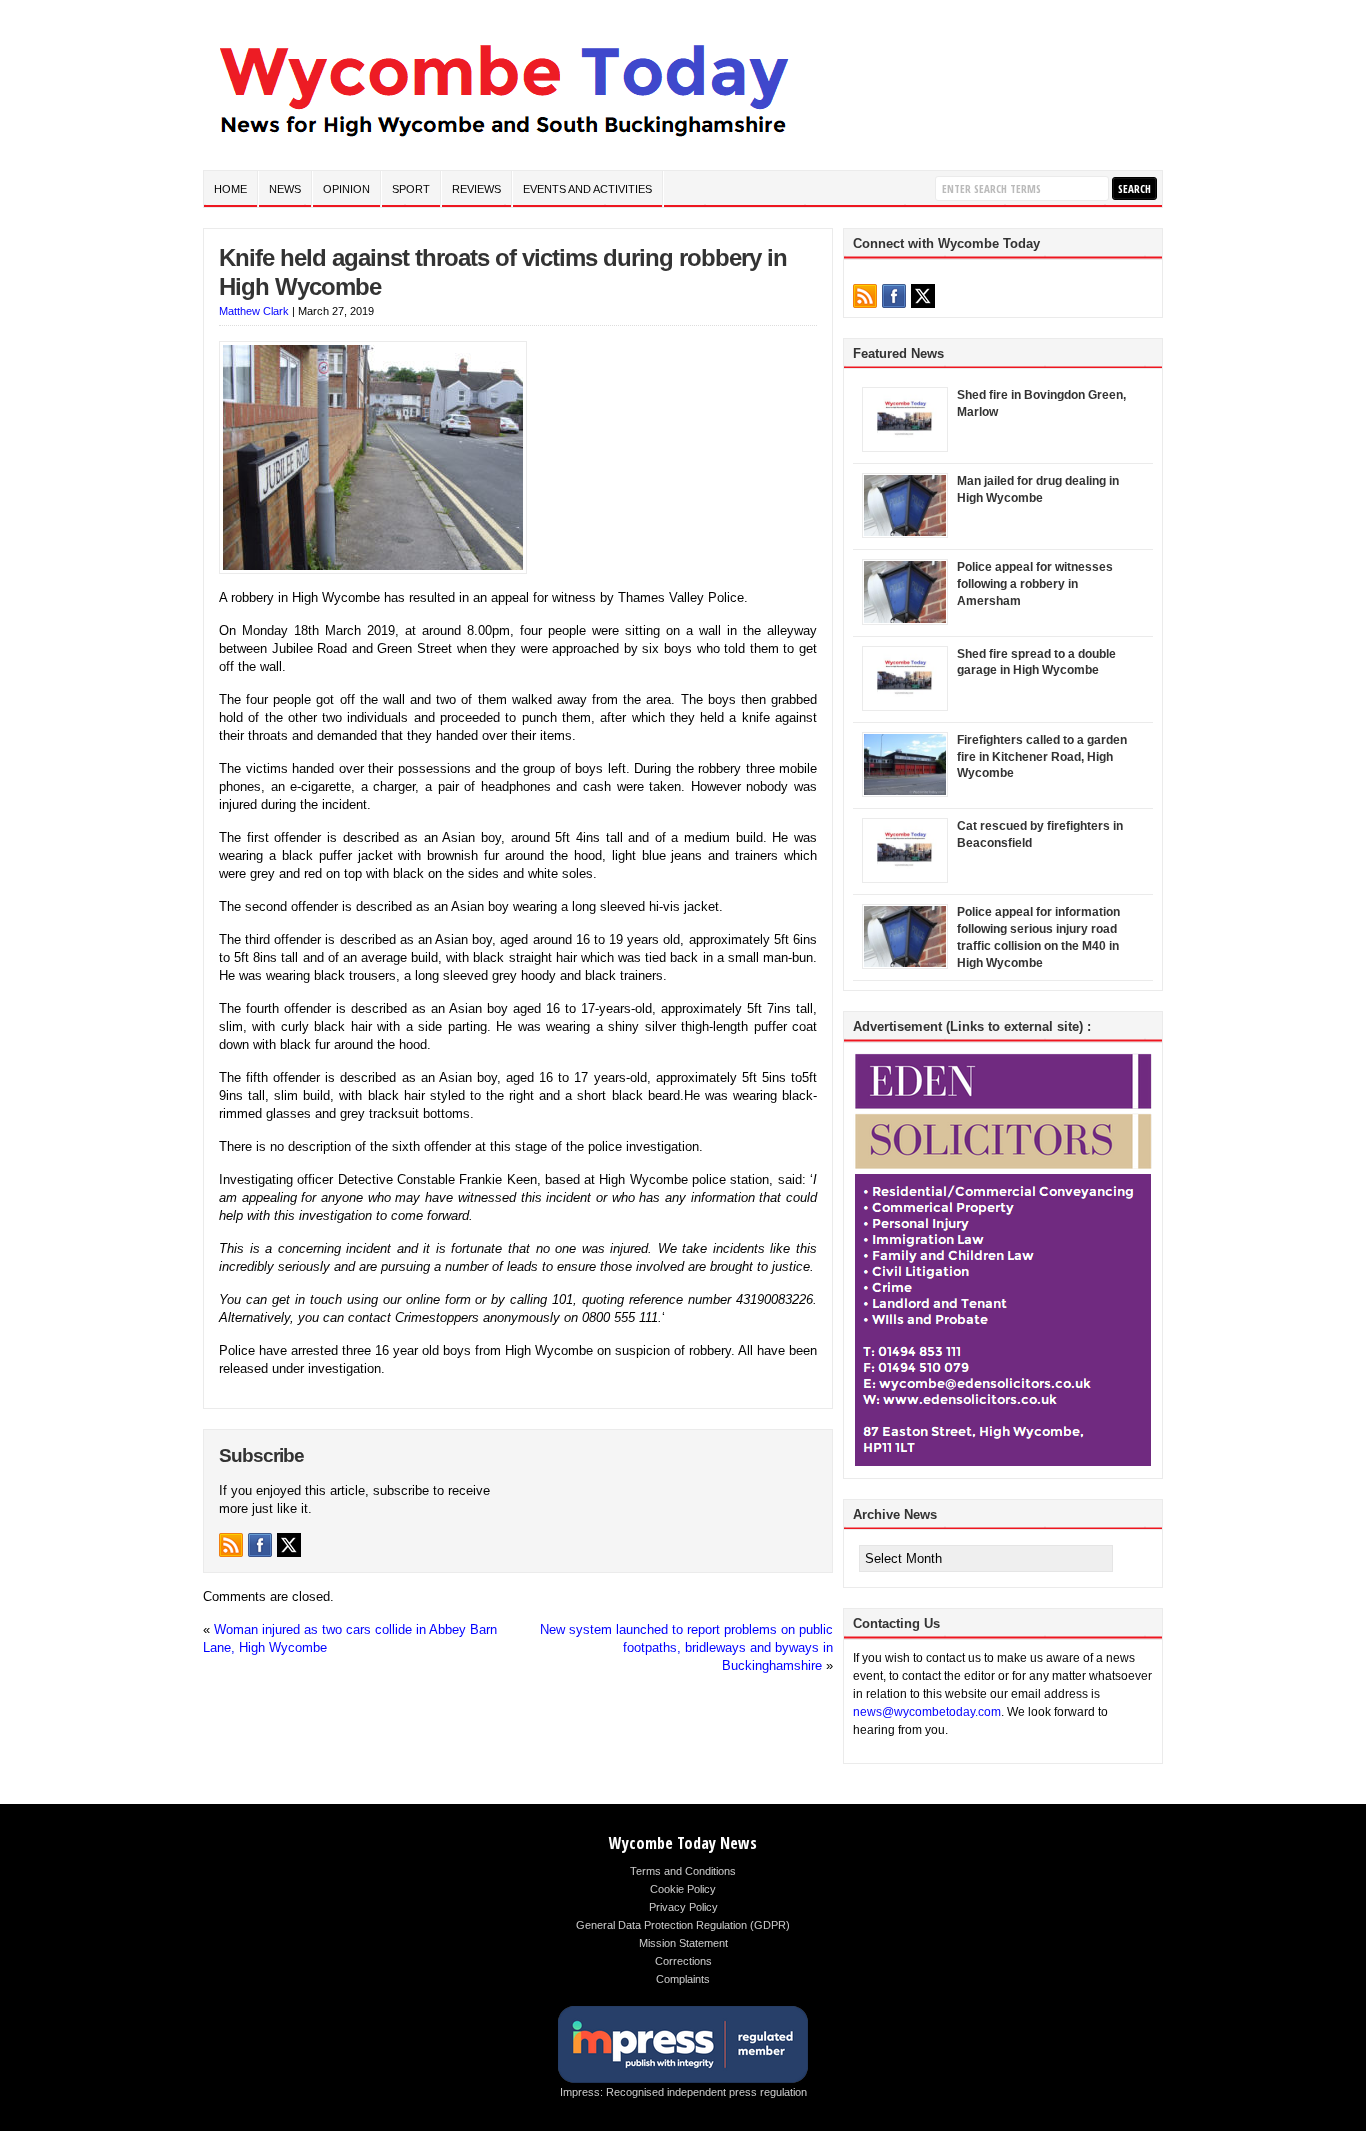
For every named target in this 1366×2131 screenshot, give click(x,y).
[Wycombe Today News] (503, 141)
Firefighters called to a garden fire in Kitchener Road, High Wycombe (1042, 757)
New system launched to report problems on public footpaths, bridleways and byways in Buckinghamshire (686, 1647)
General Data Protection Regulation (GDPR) (683, 1925)
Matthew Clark (254, 311)
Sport (411, 189)
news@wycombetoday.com (927, 1712)
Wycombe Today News (683, 1843)
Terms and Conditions (683, 1871)
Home (230, 189)
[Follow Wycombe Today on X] (289, 1545)
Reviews (476, 189)
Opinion (346, 189)
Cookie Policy (683, 1889)
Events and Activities (587, 189)
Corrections (683, 1961)
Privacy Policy (683, 1907)
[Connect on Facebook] (260, 1545)
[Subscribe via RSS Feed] (231, 1545)
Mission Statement (683, 1943)
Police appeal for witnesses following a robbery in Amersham (1035, 584)
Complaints (683, 1979)
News (285, 189)
